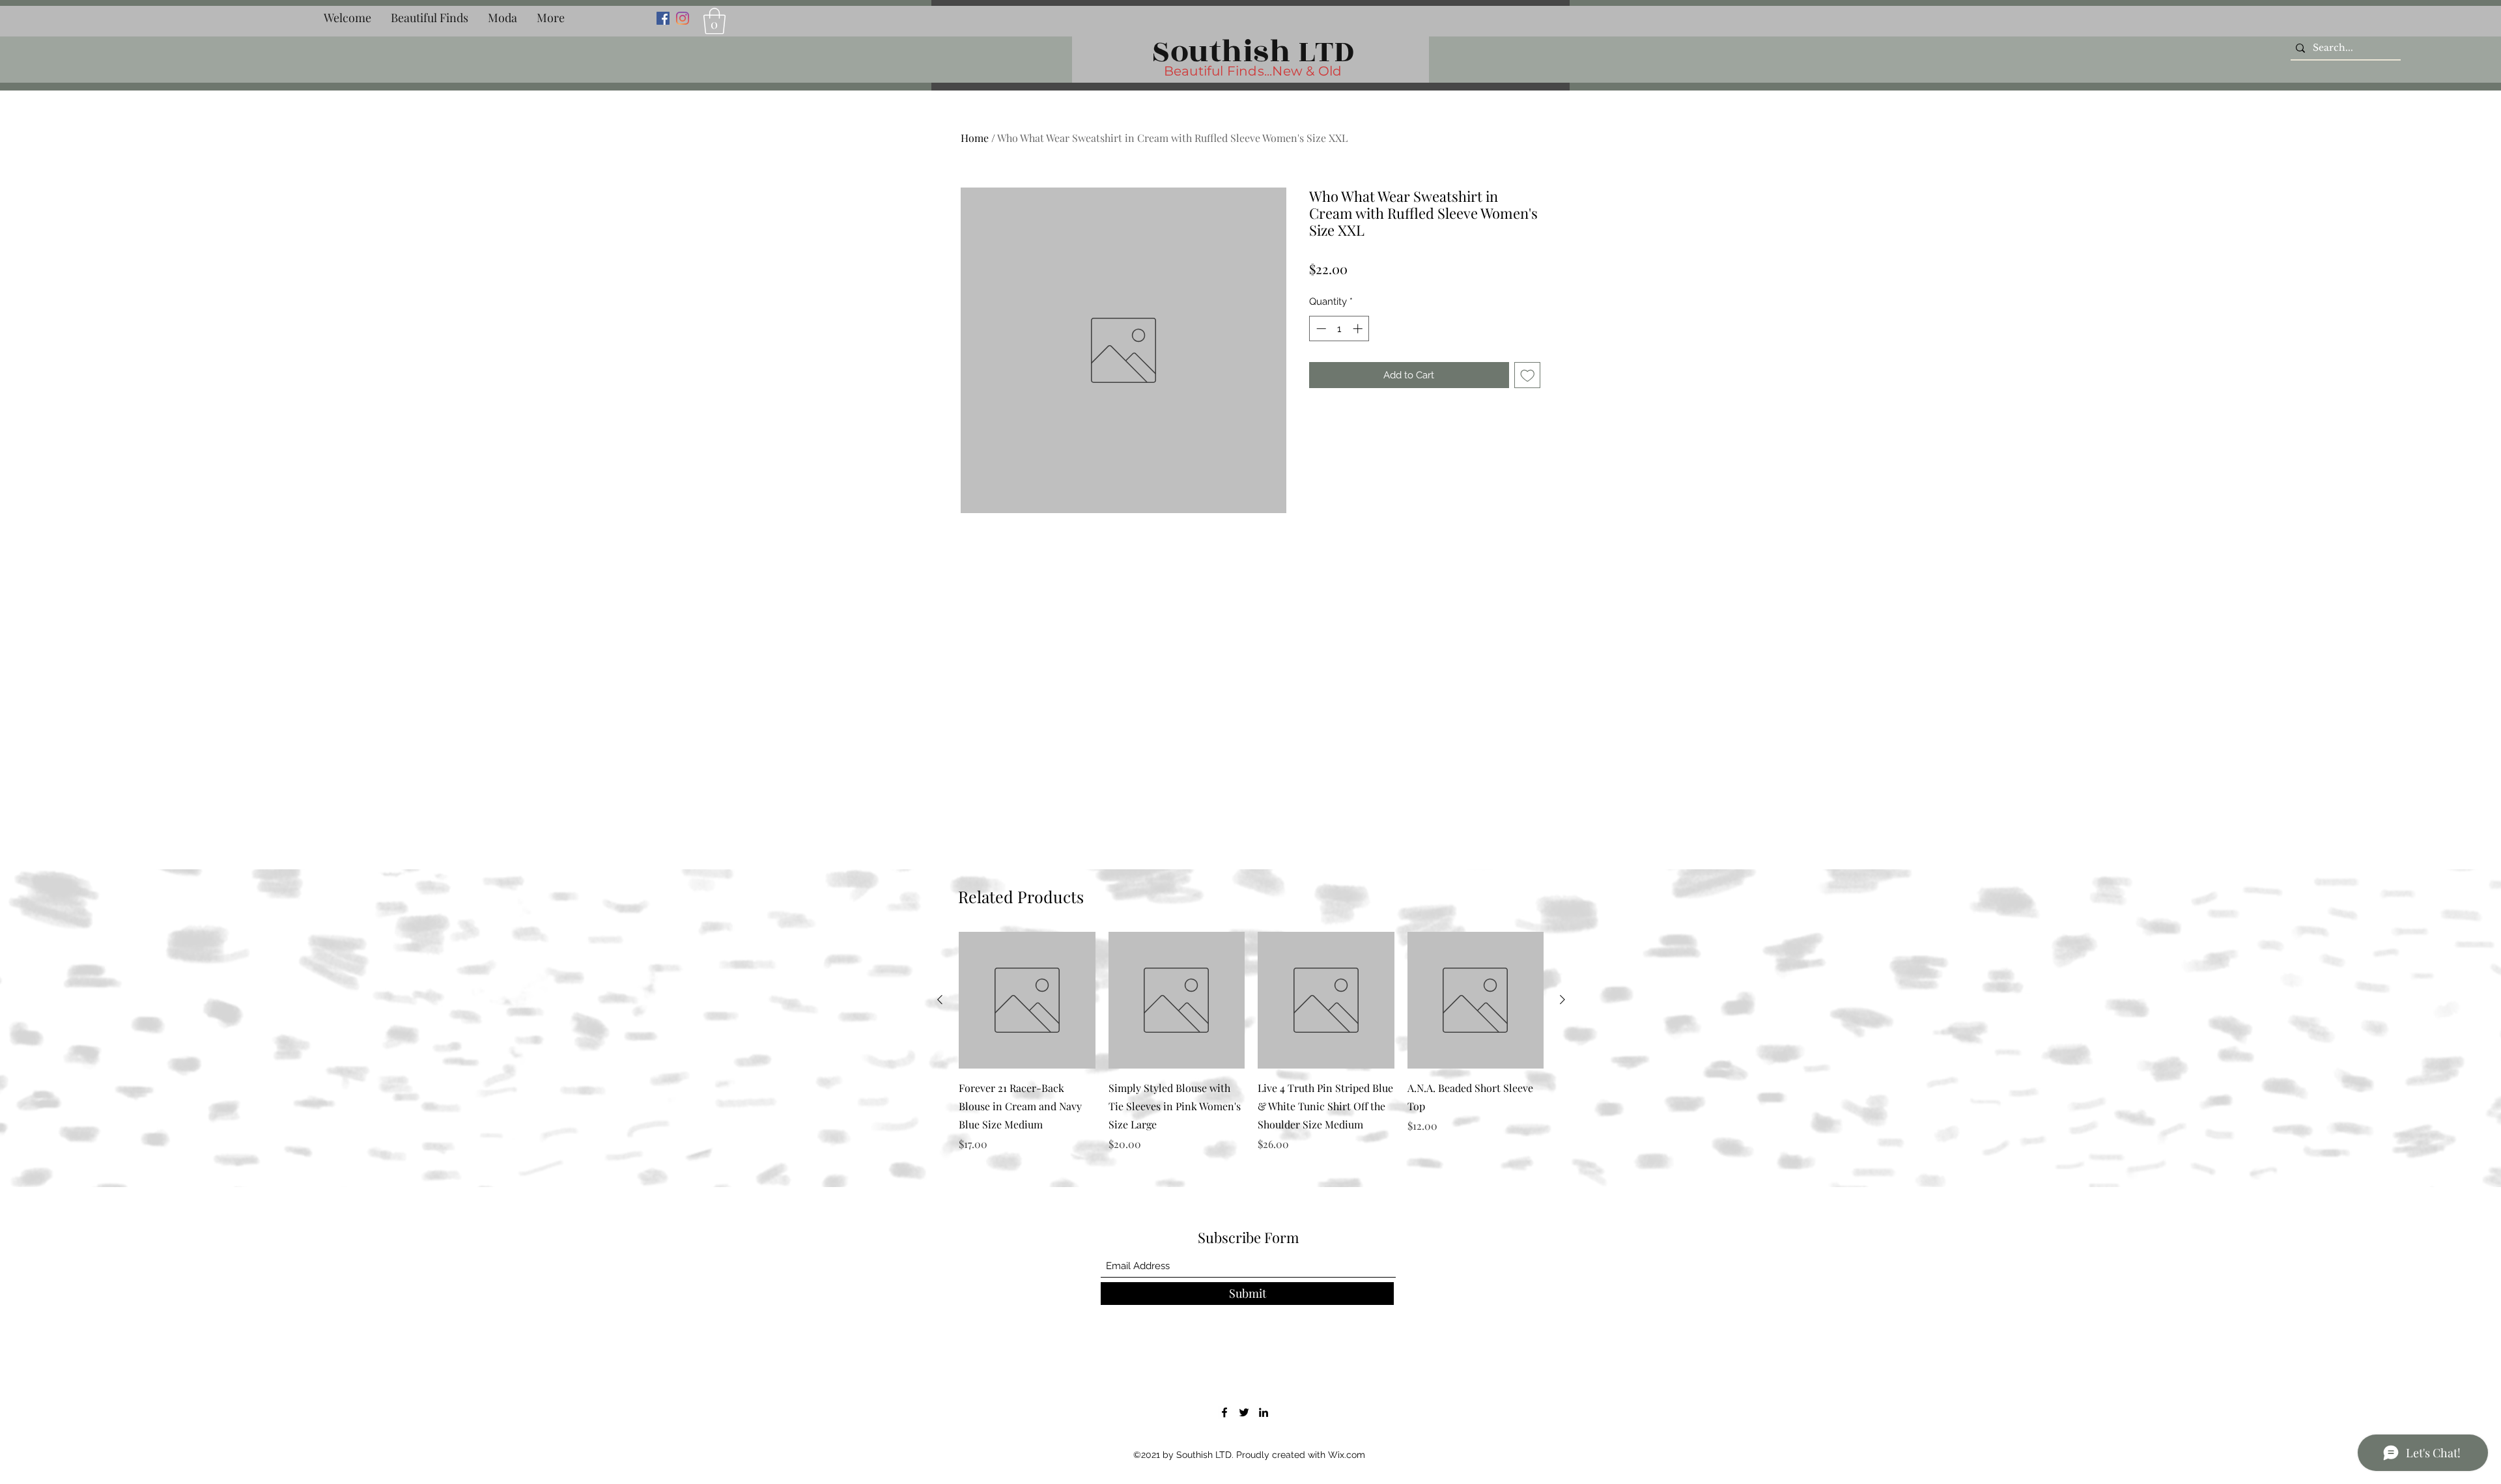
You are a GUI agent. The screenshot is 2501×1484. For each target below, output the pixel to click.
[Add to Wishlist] (1528, 375)
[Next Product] (1562, 1000)
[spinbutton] (1339, 329)
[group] (1251, 1051)
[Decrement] (1320, 329)
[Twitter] (1244, 1412)
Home (975, 138)
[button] (430, 18)
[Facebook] (663, 18)
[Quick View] (1027, 1000)
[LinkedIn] (1264, 1412)
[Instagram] (683, 18)
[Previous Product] (940, 1000)
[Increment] (1359, 329)
